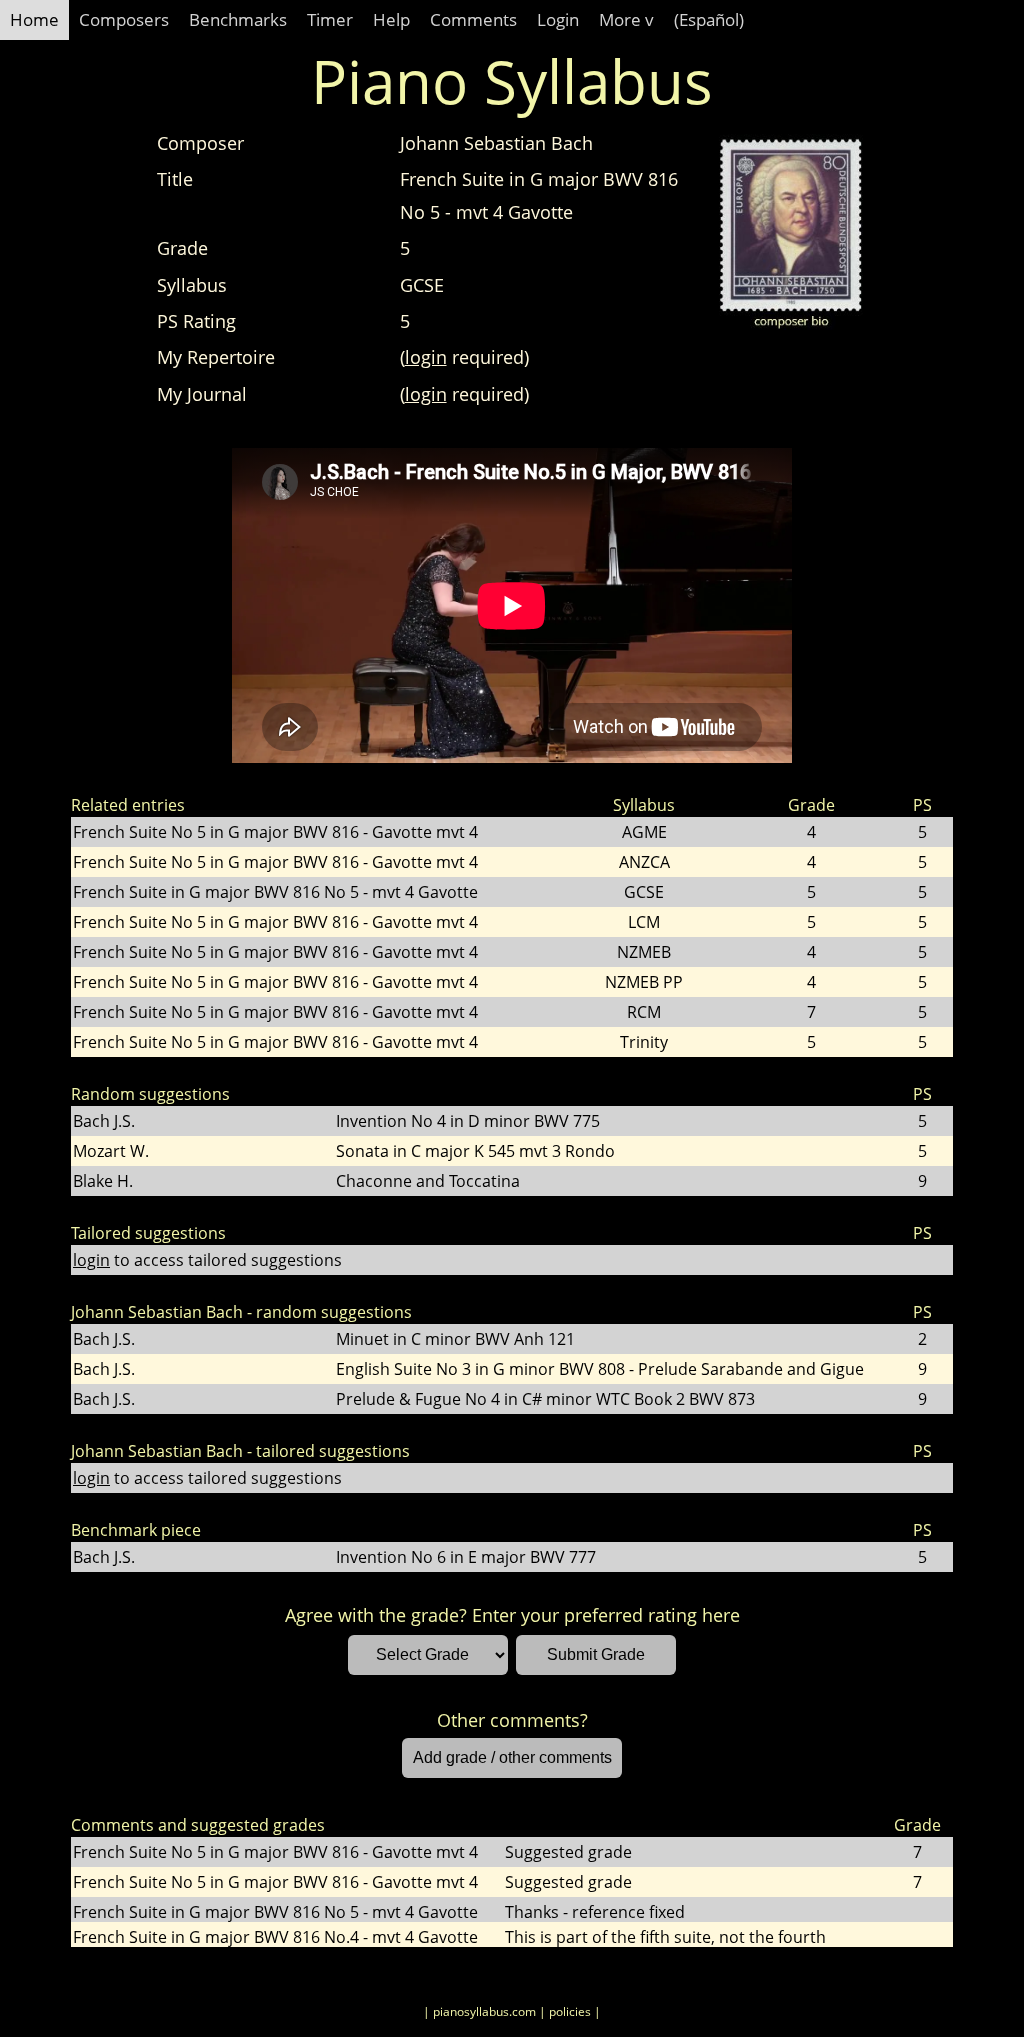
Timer (330, 19)
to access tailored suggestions (207, 1260)
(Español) (709, 19)
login (426, 357)
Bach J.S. (104, 1121)
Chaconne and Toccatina (428, 1181)
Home (34, 19)
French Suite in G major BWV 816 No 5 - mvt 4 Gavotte (275, 892)
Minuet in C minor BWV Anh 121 (455, 1339)
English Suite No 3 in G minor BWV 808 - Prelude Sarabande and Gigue (600, 1369)
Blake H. (103, 1181)
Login (558, 19)
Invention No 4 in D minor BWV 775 (468, 1121)
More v (626, 19)
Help (391, 19)
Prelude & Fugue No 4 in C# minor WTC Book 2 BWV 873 (545, 1399)
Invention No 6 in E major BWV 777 (466, 1557)
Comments (473, 19)
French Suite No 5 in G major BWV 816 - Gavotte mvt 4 (275, 832)
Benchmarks (238, 19)
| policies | (570, 2011)
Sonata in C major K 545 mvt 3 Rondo (475, 1151)
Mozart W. (111, 1151)
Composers (124, 19)
